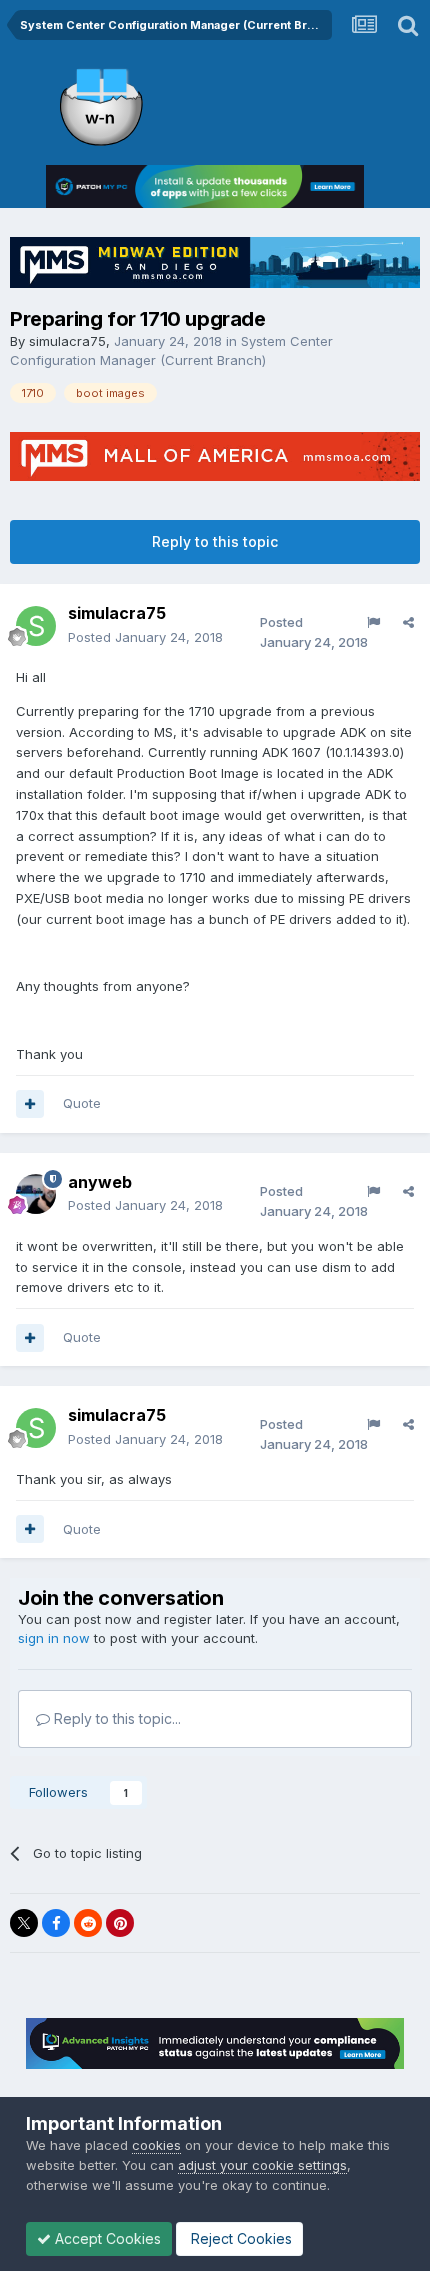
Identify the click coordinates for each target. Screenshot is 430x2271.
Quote (82, 1103)
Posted (145, 637)
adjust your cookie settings (262, 2165)
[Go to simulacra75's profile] (36, 626)
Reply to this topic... (115, 1718)
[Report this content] (373, 622)
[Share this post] (408, 622)
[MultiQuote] (30, 1104)
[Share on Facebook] (56, 1923)
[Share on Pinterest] (120, 1923)
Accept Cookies (106, 2238)
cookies (156, 2145)
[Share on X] (24, 1923)
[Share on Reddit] (88, 1923)
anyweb (100, 1182)
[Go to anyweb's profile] (36, 1194)
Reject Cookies (239, 2238)
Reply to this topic (215, 541)
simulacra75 (67, 341)
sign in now (54, 1638)
